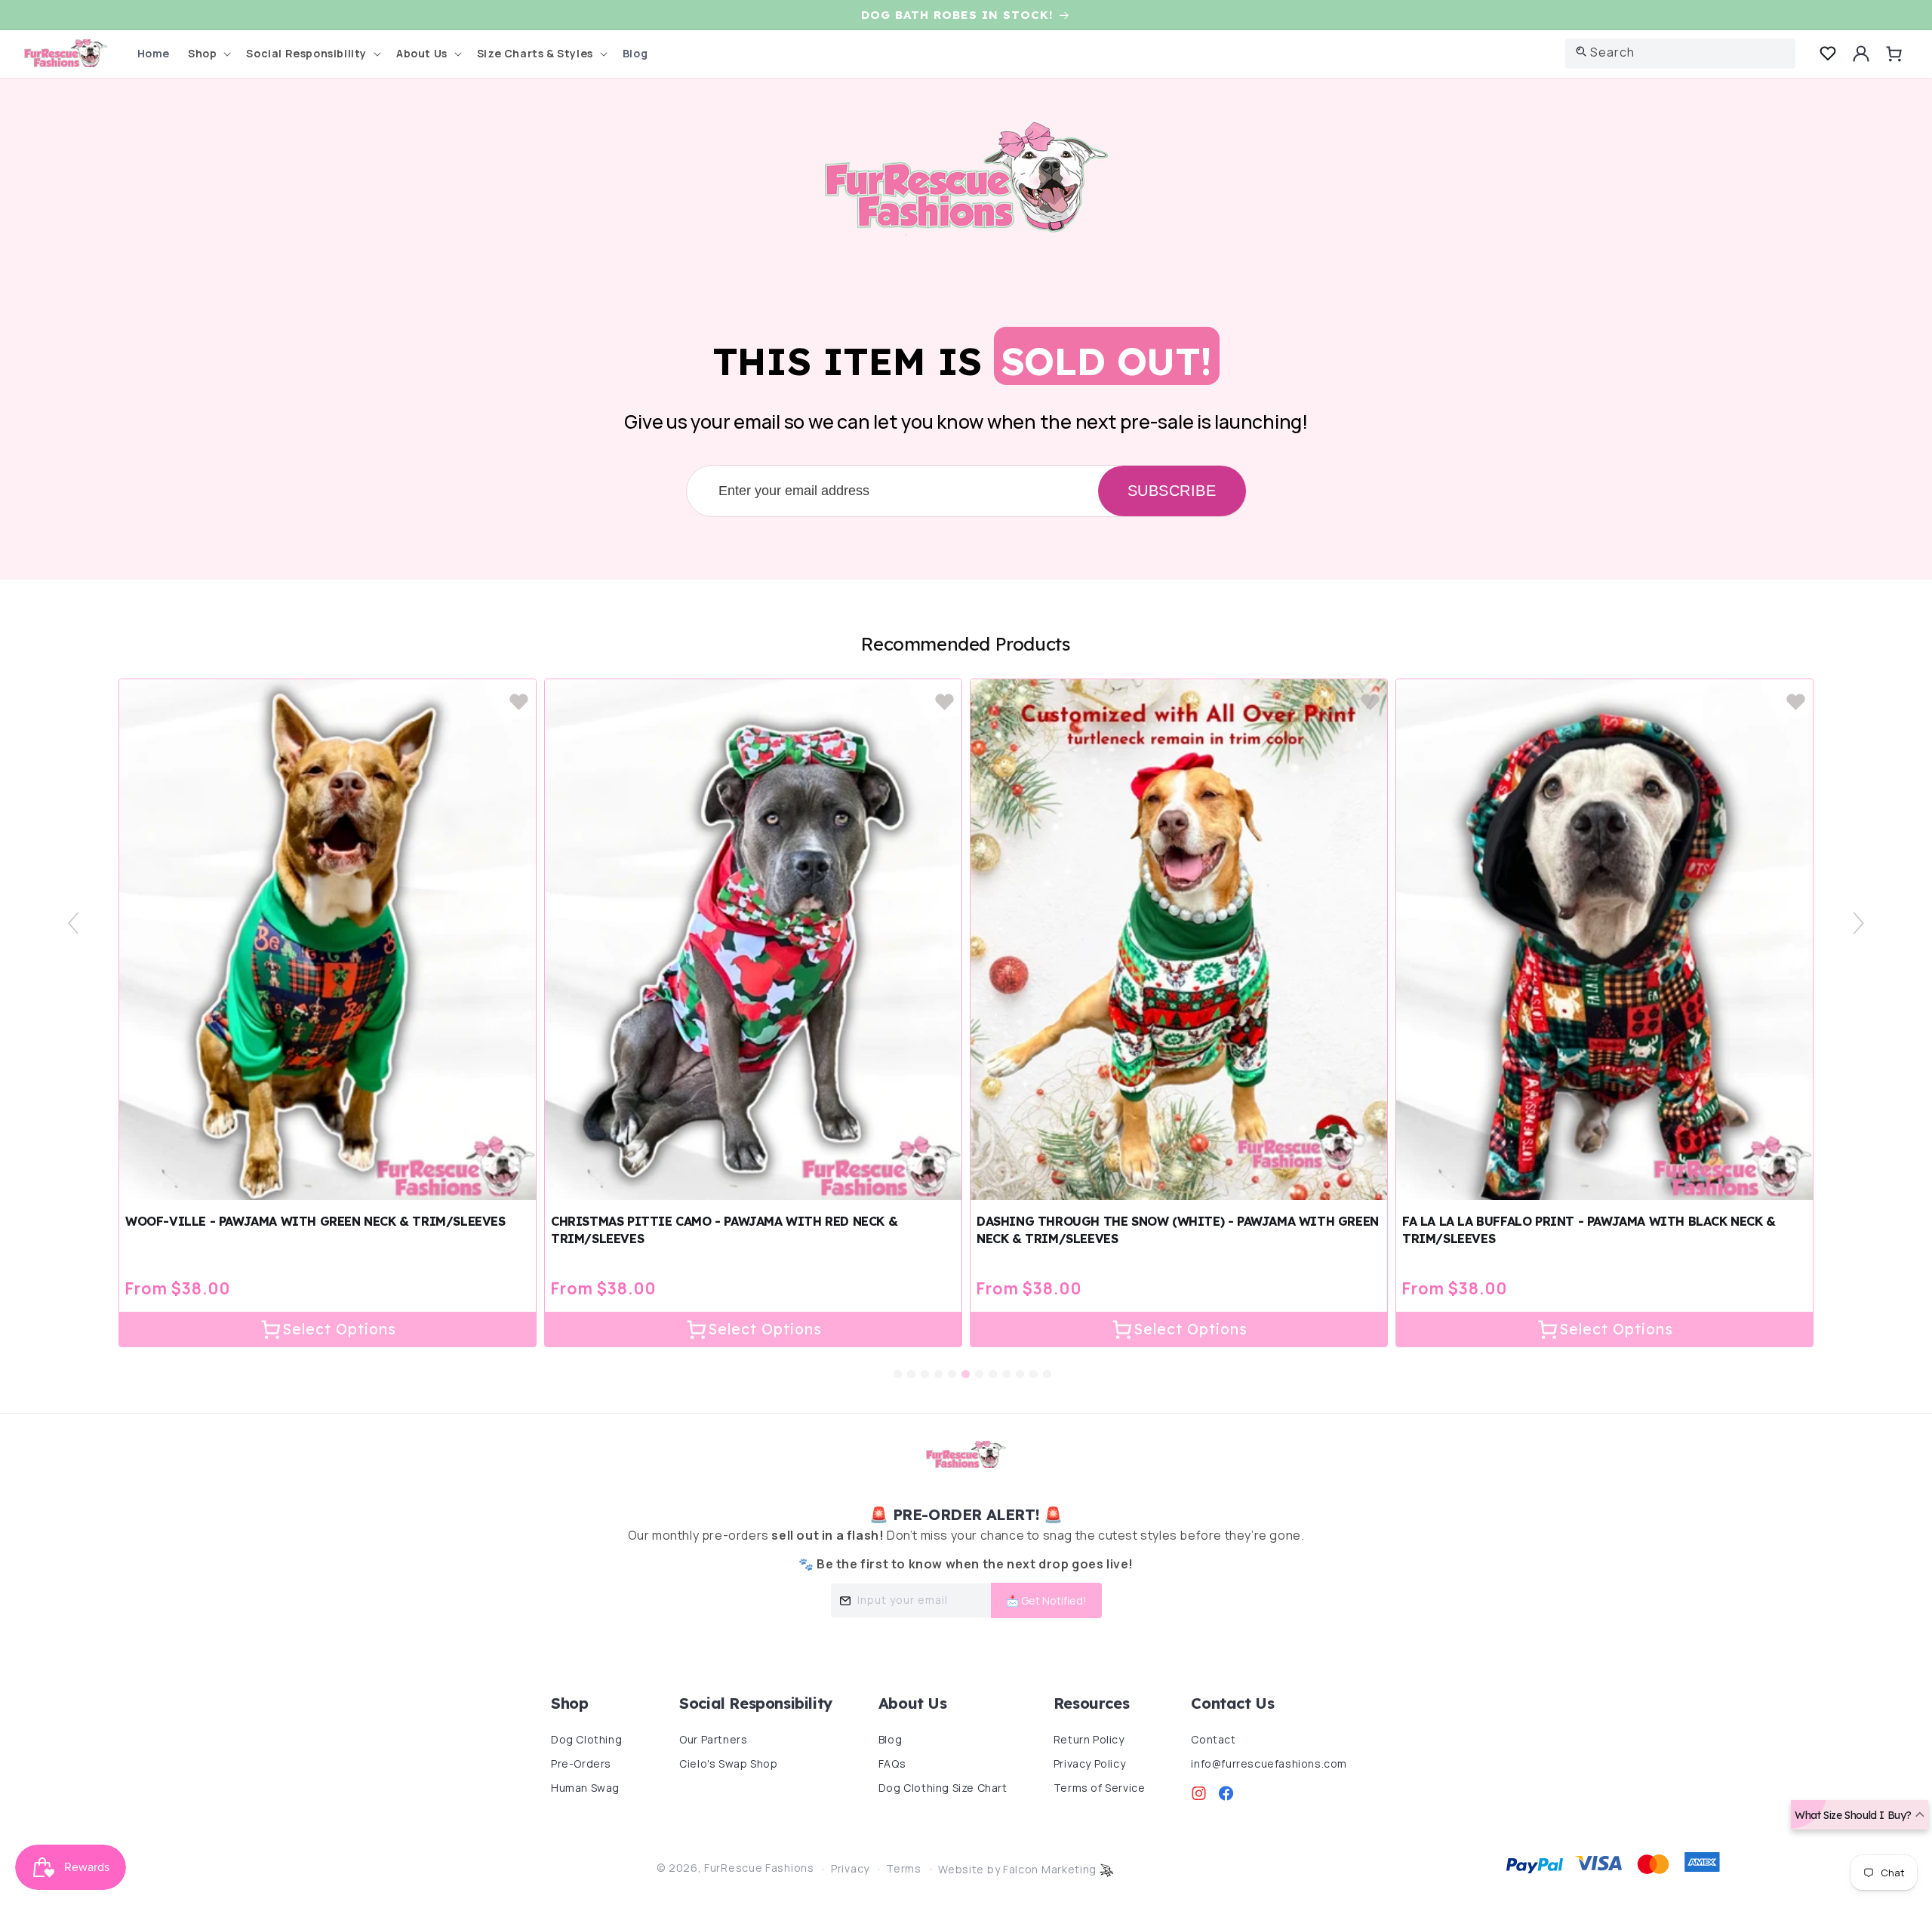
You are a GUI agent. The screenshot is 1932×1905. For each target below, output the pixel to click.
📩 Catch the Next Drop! (1070, 403)
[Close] (1177, 90)
